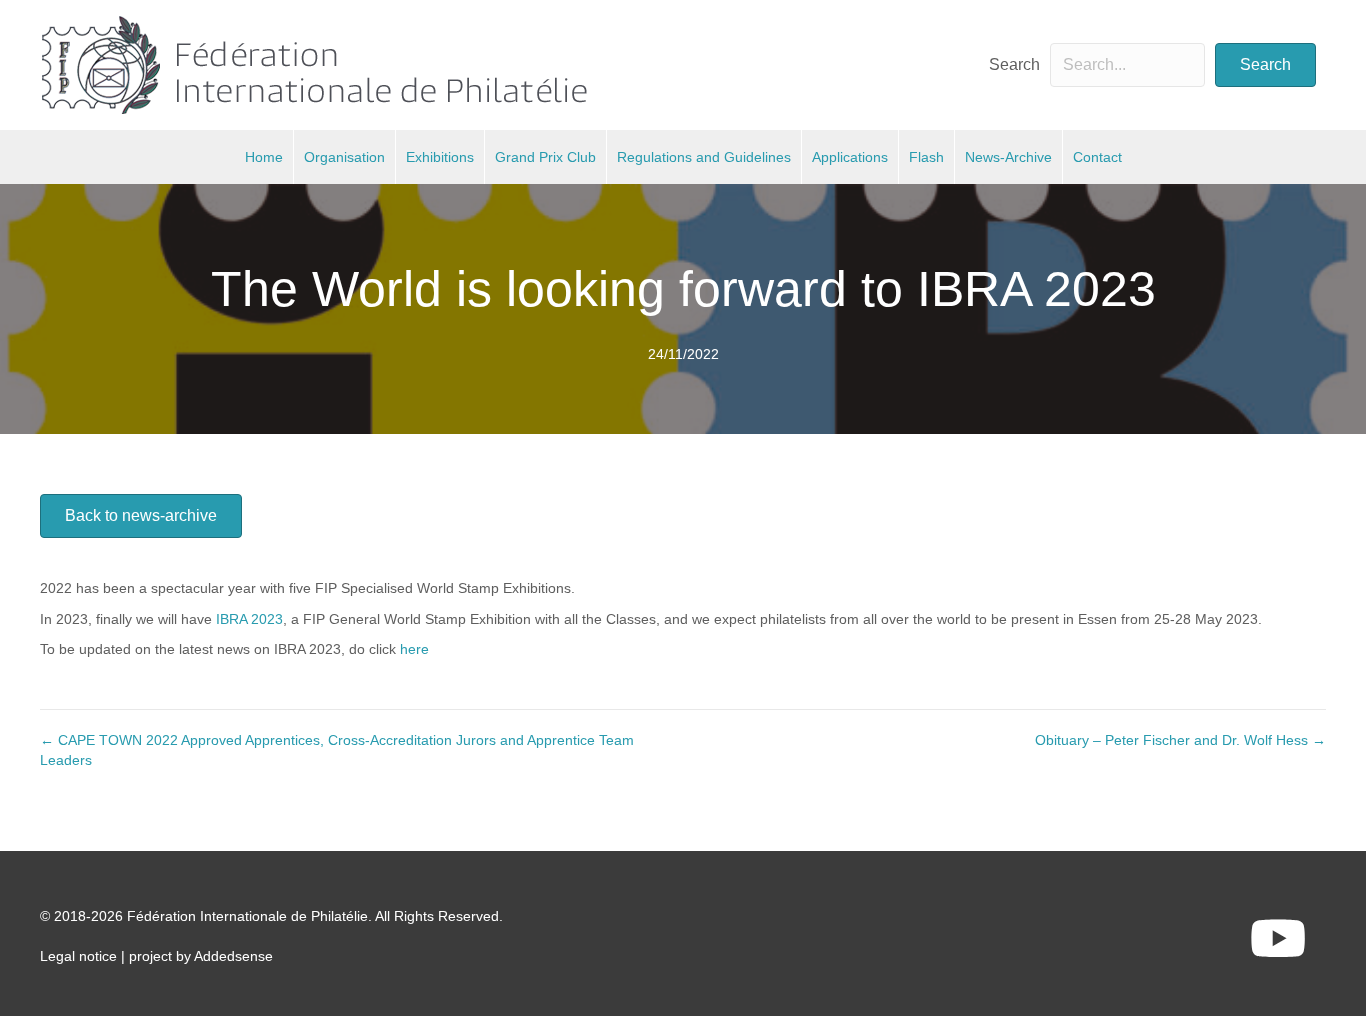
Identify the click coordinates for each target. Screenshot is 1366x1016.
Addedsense (233, 956)
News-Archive (1008, 157)
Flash (926, 157)
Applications (850, 157)
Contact (1097, 157)
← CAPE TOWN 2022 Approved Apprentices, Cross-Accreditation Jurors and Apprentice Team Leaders (337, 750)
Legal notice (78, 956)
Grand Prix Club (545, 157)
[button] (1265, 65)
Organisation (344, 157)
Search (1014, 64)
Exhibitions (440, 157)
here (414, 649)
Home (264, 157)
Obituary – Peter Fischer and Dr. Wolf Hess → (1180, 740)
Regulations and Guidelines (704, 157)
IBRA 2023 (249, 619)
